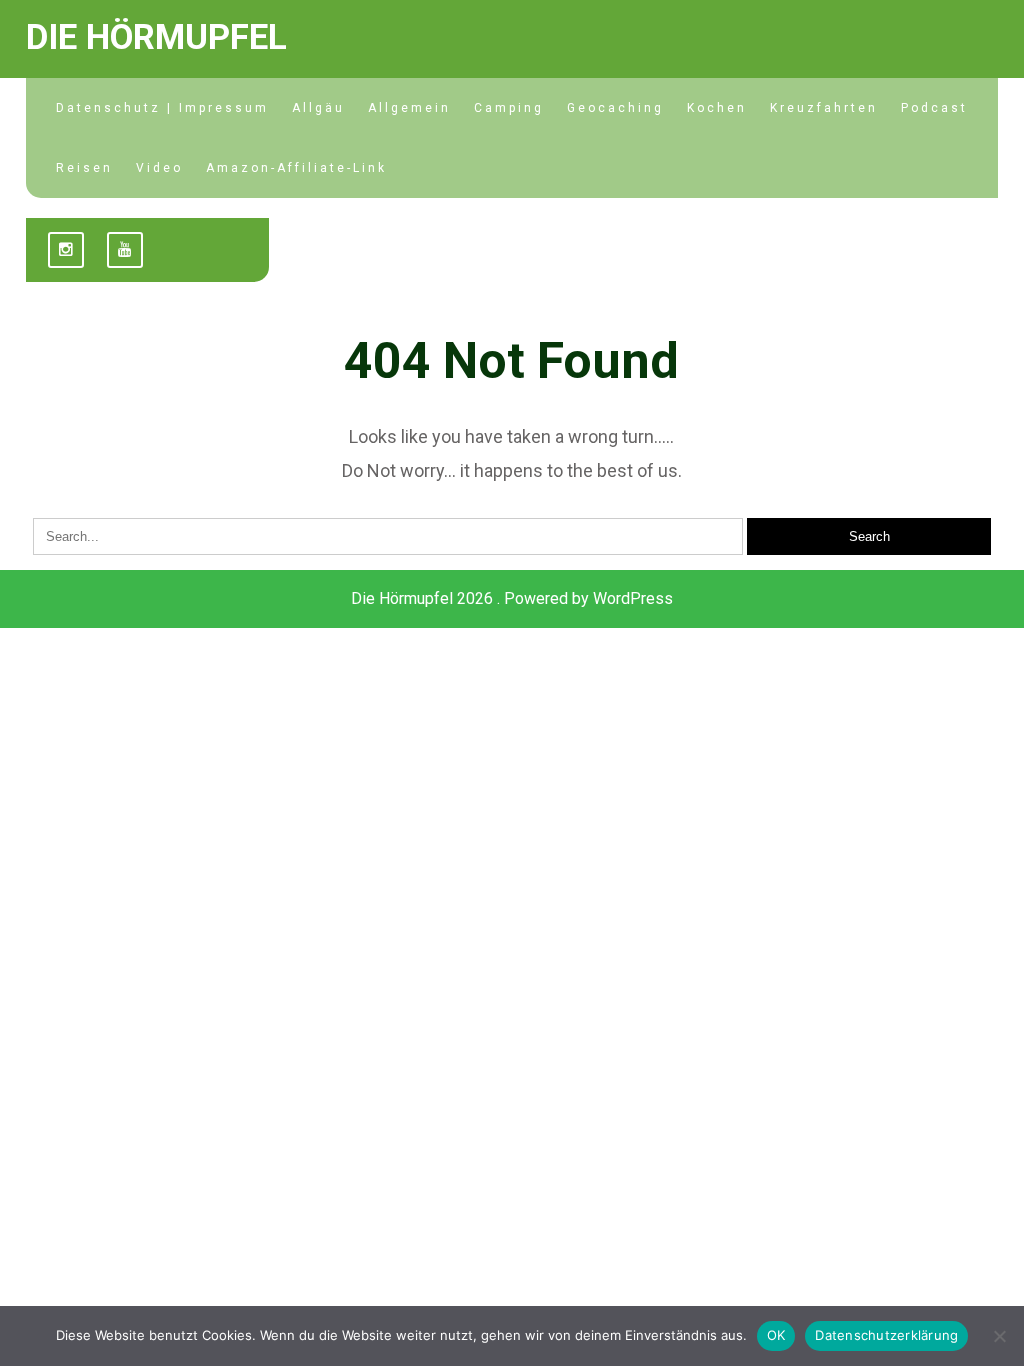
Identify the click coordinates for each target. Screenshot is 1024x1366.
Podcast (934, 108)
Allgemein (409, 108)
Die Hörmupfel (156, 37)
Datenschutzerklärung (886, 1335)
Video (159, 168)
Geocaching (615, 108)
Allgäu (318, 108)
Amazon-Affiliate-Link (296, 168)
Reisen (84, 168)
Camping (509, 108)
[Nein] (999, 1336)
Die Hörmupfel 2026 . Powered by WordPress (512, 598)
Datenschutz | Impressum (162, 108)
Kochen (717, 108)
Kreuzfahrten (824, 108)
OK (776, 1335)
